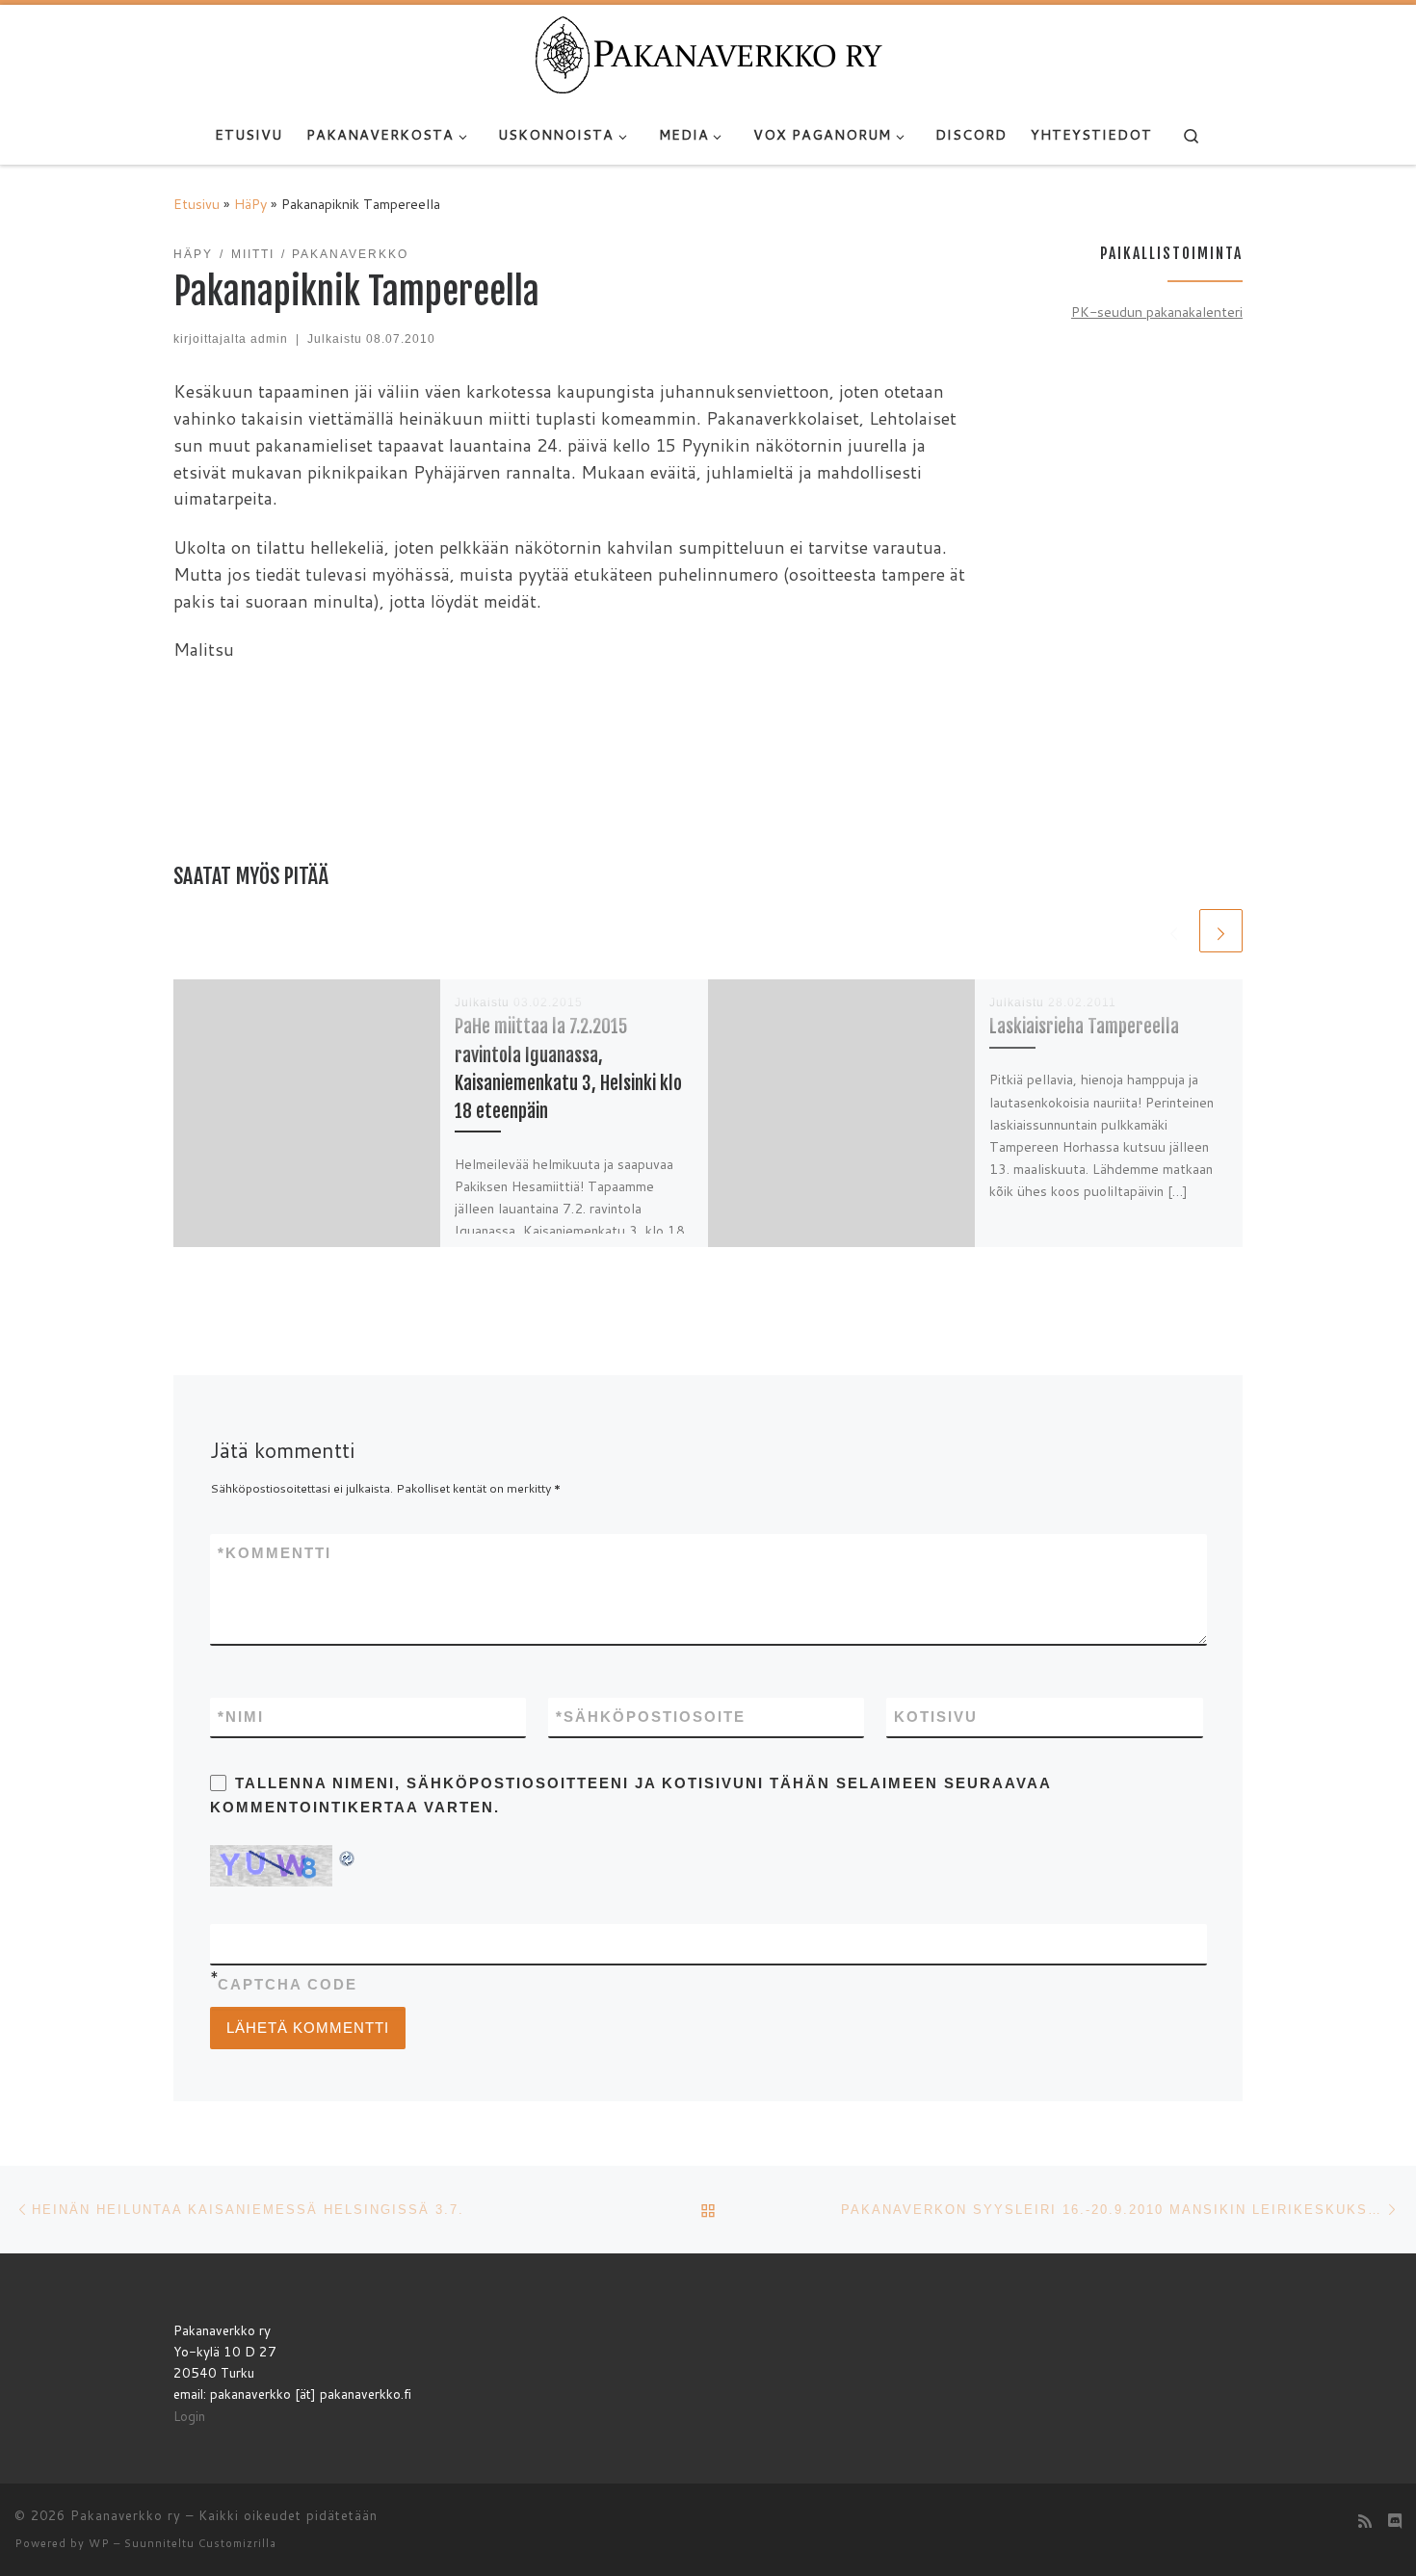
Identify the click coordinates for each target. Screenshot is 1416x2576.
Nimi (241, 1717)
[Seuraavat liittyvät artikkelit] (1221, 931)
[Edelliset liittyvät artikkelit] (1174, 931)
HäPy (250, 204)
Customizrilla (237, 2543)
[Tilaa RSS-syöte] (1365, 2521)
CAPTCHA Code (288, 1984)
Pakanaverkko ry (126, 2515)
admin (269, 339)
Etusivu (197, 204)
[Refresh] (348, 1856)
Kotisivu (936, 1717)
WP (99, 2543)
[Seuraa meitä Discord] (1395, 2521)
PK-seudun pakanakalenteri (1157, 312)
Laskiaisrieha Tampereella (1084, 1026)
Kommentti (275, 1553)
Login (189, 2416)
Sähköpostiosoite (651, 1717)
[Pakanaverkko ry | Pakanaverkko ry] (708, 54)
